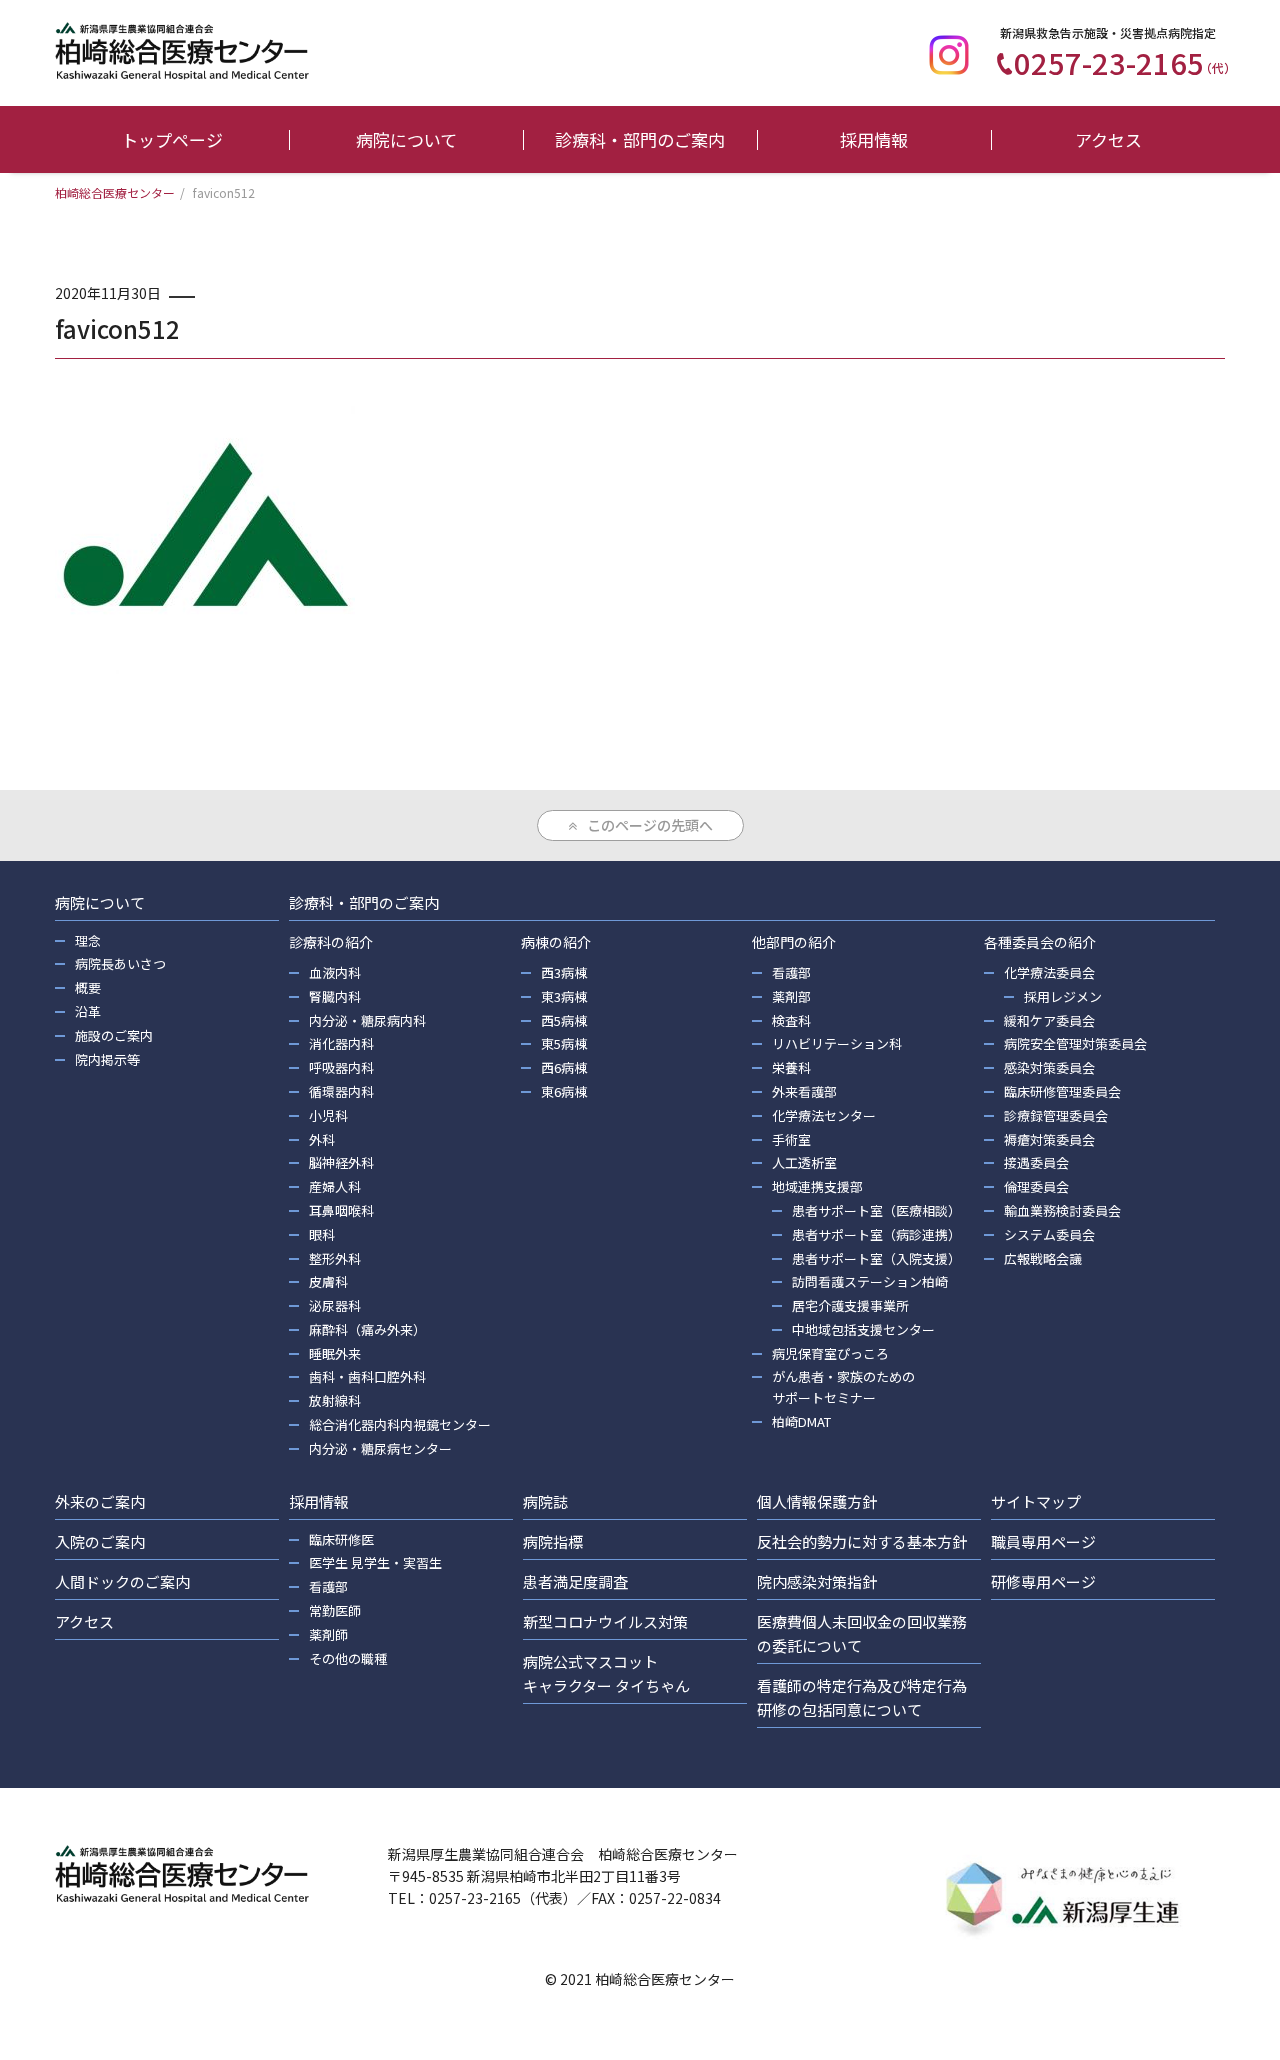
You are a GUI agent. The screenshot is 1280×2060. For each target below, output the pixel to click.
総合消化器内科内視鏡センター (400, 1424)
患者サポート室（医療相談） (876, 1210)
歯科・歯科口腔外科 (367, 1376)
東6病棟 (564, 1091)
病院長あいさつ (120, 963)
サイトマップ (1036, 1501)
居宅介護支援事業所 (850, 1305)
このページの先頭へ (650, 825)
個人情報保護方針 (817, 1501)
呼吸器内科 (341, 1067)
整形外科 (335, 1258)
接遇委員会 (1036, 1162)
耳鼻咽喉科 (341, 1210)
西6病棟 (564, 1067)
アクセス (1108, 139)
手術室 (791, 1139)
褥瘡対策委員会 (1049, 1139)
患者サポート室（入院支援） (876, 1258)
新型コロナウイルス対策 (605, 1621)
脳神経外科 (341, 1162)
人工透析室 (804, 1162)
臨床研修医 (341, 1539)
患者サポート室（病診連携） (876, 1234)
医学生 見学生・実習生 (375, 1562)
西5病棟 (564, 1020)
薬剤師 (328, 1634)
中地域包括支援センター (863, 1329)
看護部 (791, 972)
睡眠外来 (335, 1353)
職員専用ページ (1043, 1541)
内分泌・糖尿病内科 (367, 1020)
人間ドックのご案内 (122, 1581)
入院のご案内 (100, 1541)
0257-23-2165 (1125, 62)
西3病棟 (564, 972)
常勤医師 (335, 1610)
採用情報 (874, 139)
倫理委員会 (1036, 1186)
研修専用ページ (1043, 1581)
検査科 (791, 1020)
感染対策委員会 (1049, 1067)
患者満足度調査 (575, 1581)
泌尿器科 (335, 1305)
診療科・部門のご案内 (640, 139)
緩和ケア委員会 (1049, 1020)
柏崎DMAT (801, 1421)
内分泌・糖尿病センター (380, 1448)
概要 (88, 987)
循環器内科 (341, 1091)
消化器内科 (341, 1043)
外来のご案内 (100, 1501)
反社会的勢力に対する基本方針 (862, 1541)
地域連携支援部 (817, 1186)
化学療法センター (824, 1115)
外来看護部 (804, 1091)
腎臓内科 (335, 996)
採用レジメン (1063, 996)
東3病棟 (564, 996)
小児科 (328, 1115)
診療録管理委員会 (1056, 1115)
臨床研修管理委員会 (1062, 1091)
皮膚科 (328, 1281)
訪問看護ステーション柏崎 (870, 1281)
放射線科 (335, 1400)
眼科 (322, 1234)
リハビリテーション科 (837, 1043)
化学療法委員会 (1049, 972)
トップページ (172, 139)
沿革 (88, 1011)
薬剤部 (791, 996)
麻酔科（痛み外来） (367, 1329)
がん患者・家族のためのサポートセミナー (843, 1387)
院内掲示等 (107, 1059)
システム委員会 (1049, 1234)
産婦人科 (335, 1186)
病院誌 (545, 1501)
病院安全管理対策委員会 (1075, 1043)
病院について (406, 139)
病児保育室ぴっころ (830, 1353)
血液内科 (335, 972)
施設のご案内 (114, 1035)
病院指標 (553, 1541)
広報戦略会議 (1043, 1258)
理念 (88, 940)
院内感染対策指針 (817, 1581)
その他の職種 (348, 1658)
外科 (322, 1139)
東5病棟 (564, 1043)
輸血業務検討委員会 (1062, 1210)
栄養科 (791, 1067)
